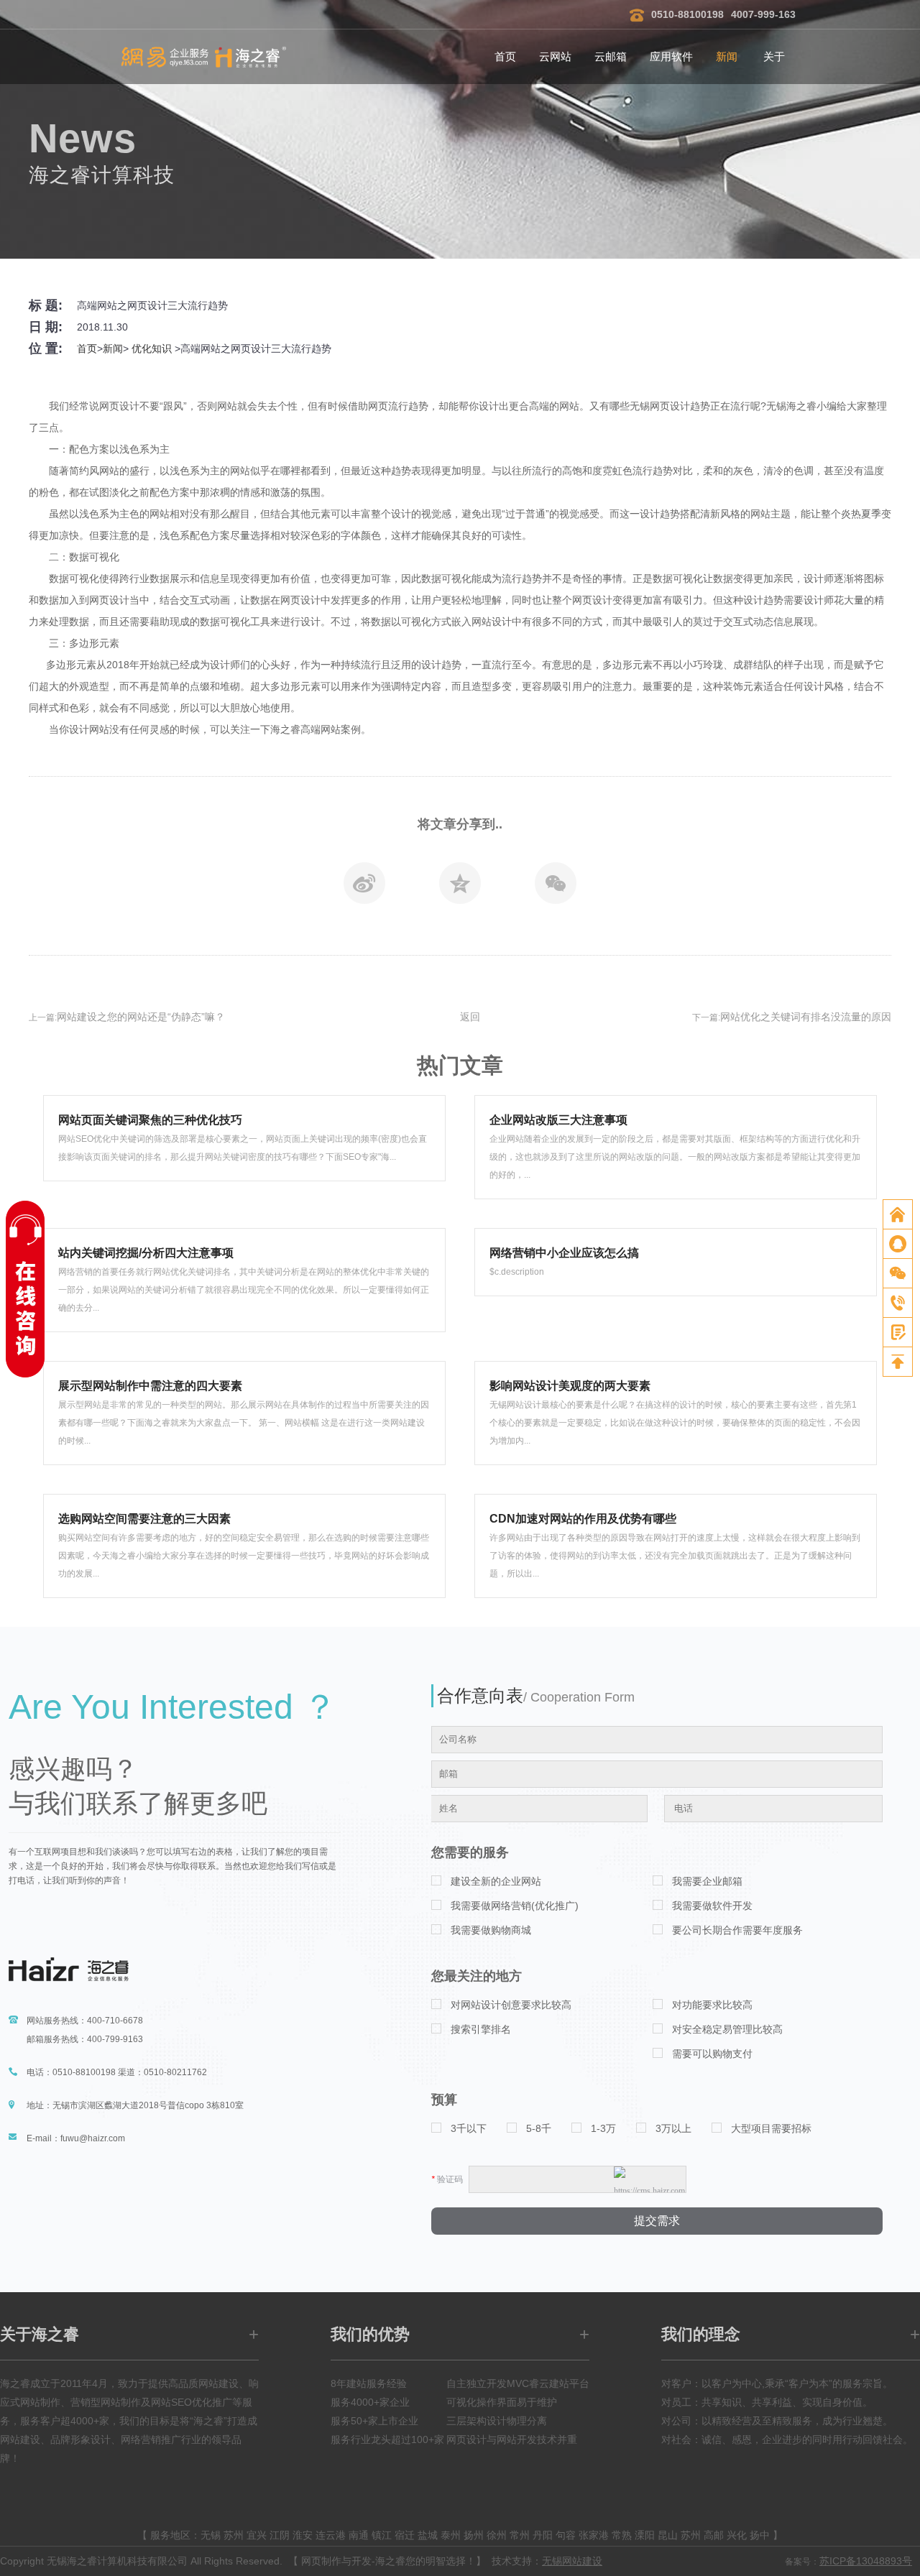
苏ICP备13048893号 (866, 2561)
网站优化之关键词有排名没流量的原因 (806, 1017)
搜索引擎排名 (481, 2029)
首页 (505, 56)
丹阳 (543, 2535)
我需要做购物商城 (491, 1930)
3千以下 (469, 2128)
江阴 (280, 2535)
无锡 (211, 2535)
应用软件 (671, 56)
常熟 (622, 2535)
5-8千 (539, 2128)
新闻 (727, 56)
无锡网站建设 (572, 2561)
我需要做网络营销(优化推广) (515, 1906)
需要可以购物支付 (712, 2054)
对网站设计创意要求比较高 (511, 2005)
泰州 (451, 2535)
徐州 (497, 2535)
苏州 (234, 2535)
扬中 (760, 2535)
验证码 (447, 2179)
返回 (470, 1017)
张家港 (594, 2535)
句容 (566, 2535)
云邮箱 (611, 56)
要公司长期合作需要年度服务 (737, 1930)
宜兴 (257, 2535)
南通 (359, 2535)
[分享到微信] (556, 887)
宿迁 (405, 2535)
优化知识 (152, 348)
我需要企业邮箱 (707, 1881)
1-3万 (603, 2128)
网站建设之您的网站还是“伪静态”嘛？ (141, 1017)
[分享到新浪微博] (364, 887)
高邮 (714, 2535)
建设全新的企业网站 (496, 1881)
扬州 (474, 2535)
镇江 (382, 2535)
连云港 (331, 2535)
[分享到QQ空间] (460, 887)
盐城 (428, 2535)
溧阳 (645, 2535)
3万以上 (673, 2128)
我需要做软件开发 (712, 1906)
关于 (774, 56)
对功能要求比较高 (712, 2005)
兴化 (737, 2535)
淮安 (303, 2535)
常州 (520, 2535)
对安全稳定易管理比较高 (727, 2029)
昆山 (668, 2535)
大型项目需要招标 (771, 2128)
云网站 (555, 56)
